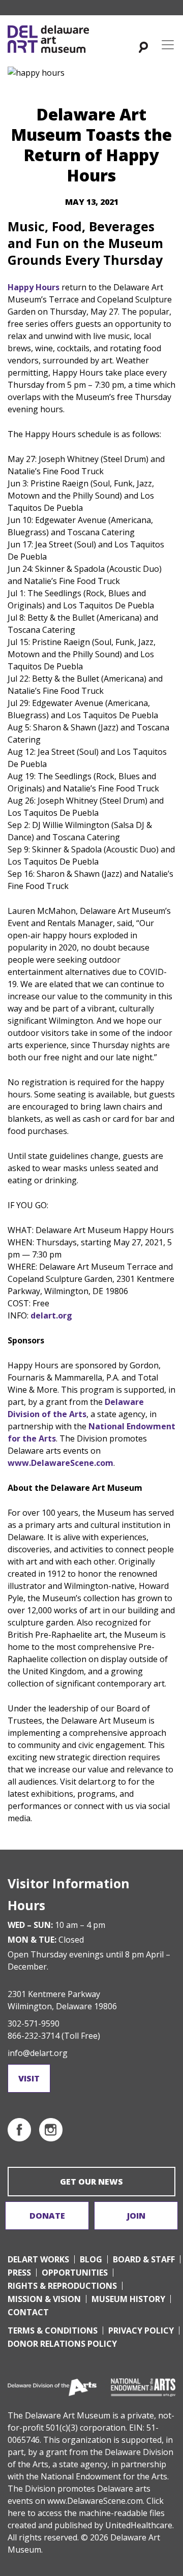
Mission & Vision (44, 2299)
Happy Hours (34, 287)
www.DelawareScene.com (95, 2501)
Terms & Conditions (53, 2330)
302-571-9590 (34, 2023)
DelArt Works (38, 2259)
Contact (28, 2312)
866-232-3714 (34, 2036)
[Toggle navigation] (168, 45)
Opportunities (75, 2273)
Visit (29, 2078)
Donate (47, 2216)
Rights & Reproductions (62, 2286)
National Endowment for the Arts (104, 2476)
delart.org (51, 1315)
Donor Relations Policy (62, 2344)
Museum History (128, 2299)
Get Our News (91, 2182)
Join (136, 2216)
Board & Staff (144, 2259)
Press (19, 2273)
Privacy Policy (141, 2330)
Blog (91, 2259)
